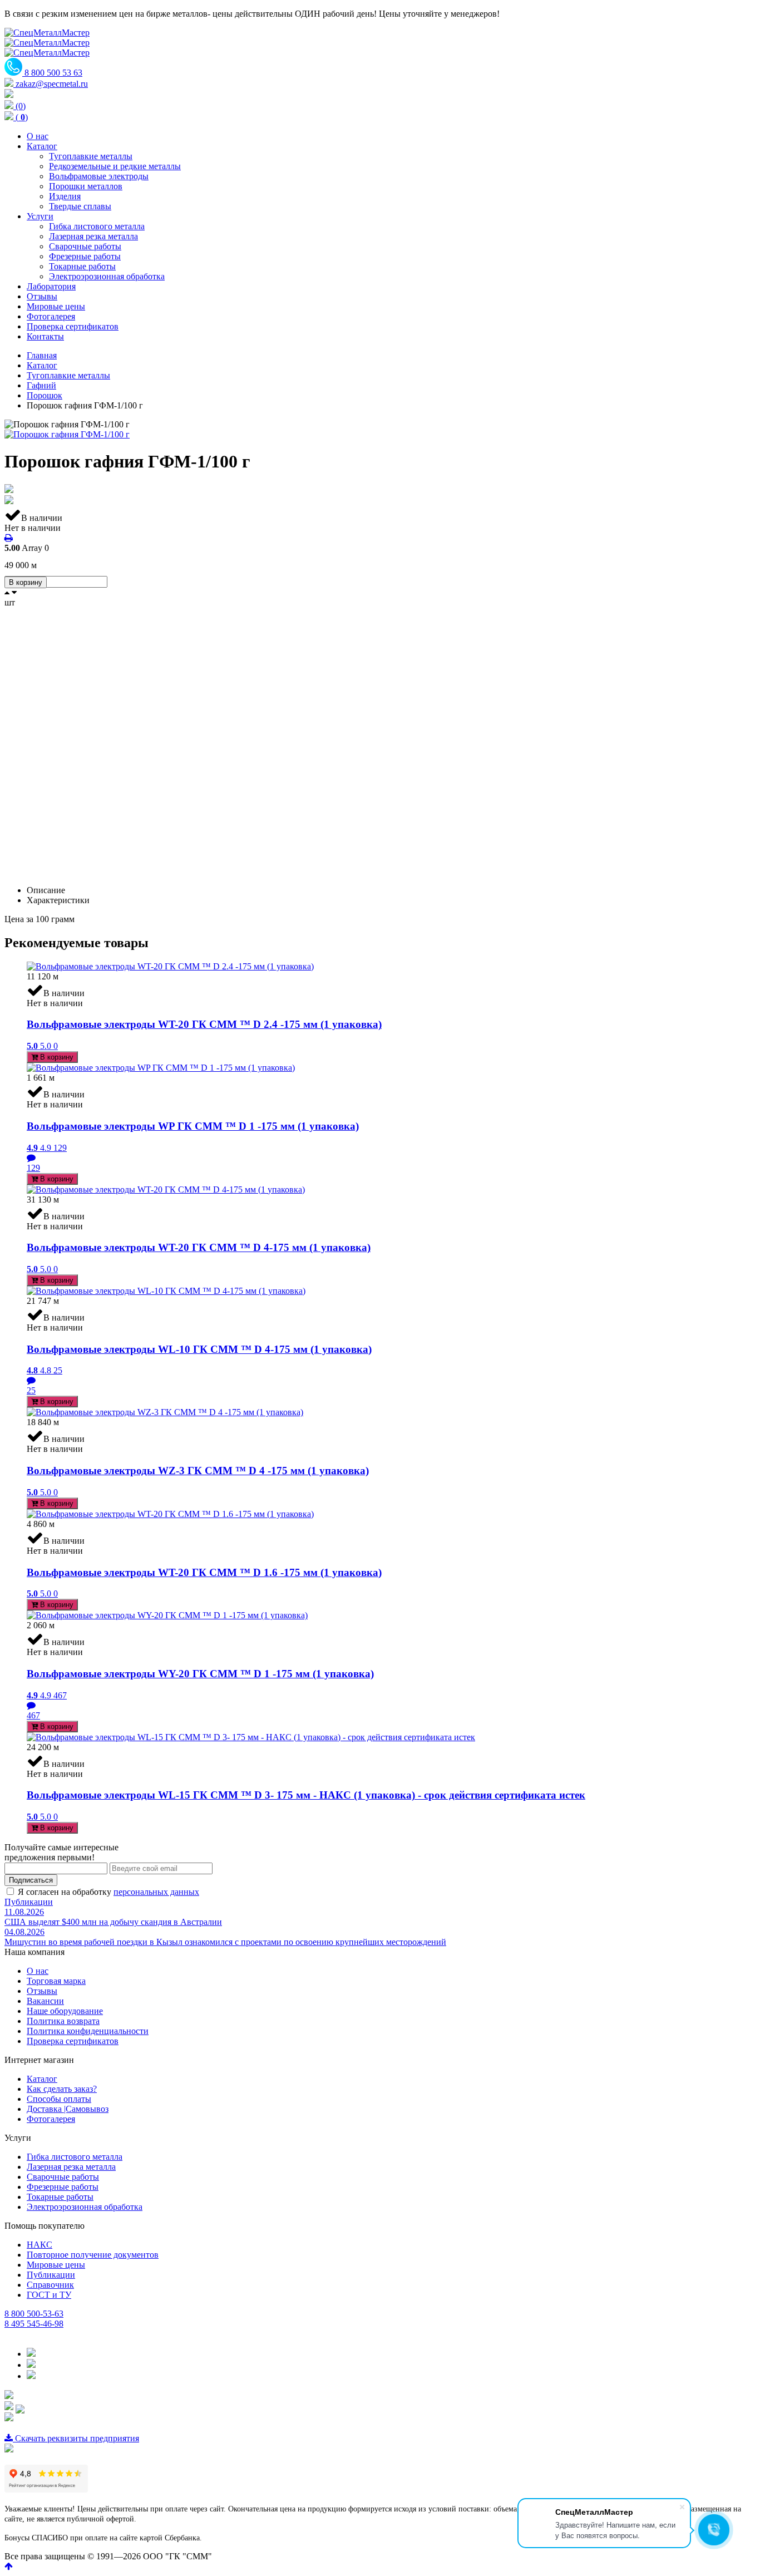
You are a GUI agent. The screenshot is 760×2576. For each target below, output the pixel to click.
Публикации (29, 1902)
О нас (38, 1971)
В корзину (26, 582)
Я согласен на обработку (108, 1892)
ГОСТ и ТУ (49, 2295)
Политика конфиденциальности (88, 2031)
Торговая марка (56, 1981)
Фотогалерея (51, 2119)
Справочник (50, 2285)
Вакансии (45, 2001)
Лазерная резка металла (71, 2167)
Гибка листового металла (75, 2157)
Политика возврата (63, 2021)
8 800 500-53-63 (34, 2314)
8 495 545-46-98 (34, 2324)
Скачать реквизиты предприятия (76, 2438)
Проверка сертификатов (73, 2041)
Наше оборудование (65, 2011)
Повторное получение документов (93, 2255)
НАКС (40, 2245)
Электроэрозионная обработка (85, 2207)
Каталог (42, 2079)
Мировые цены (56, 2265)
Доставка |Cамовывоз (68, 2109)
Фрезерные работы (63, 2187)
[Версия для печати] (9, 538)
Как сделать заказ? (62, 2089)
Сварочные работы (63, 2177)
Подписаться (31, 1880)
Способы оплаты (59, 2099)
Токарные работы (60, 2197)
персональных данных (156, 1892)
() (21, 117)
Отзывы (42, 1991)
